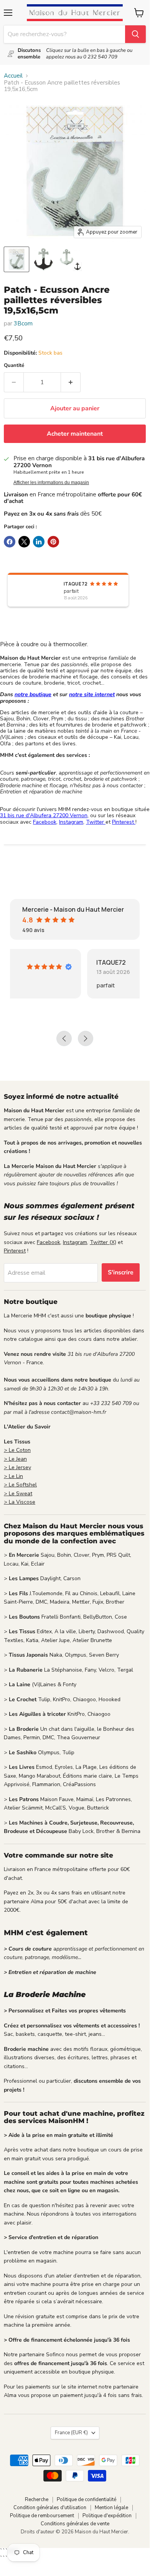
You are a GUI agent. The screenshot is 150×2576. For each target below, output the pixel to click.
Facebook (45, 822)
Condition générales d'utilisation (50, 2508)
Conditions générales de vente (75, 2524)
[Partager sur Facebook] (10, 542)
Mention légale (111, 2508)
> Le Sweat (18, 1494)
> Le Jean (15, 1459)
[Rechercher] (135, 34)
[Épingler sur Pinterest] (53, 542)
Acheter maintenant (75, 434)
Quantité (14, 366)
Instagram (71, 822)
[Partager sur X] (24, 542)
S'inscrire (121, 1272)
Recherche (37, 2500)
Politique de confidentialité (87, 2500)
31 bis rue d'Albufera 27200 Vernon (44, 815)
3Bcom (23, 323)
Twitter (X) (103, 1242)
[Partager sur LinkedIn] (39, 542)
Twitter (96, 822)
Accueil (13, 76)
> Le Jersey (17, 1467)
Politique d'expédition (107, 2516)
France (71, 2433)
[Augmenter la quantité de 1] (71, 382)
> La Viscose (20, 1502)
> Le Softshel (20, 1485)
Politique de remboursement (42, 2516)
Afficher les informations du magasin (51, 483)
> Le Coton (17, 1450)
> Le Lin (13, 1476)
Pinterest (124, 822)
